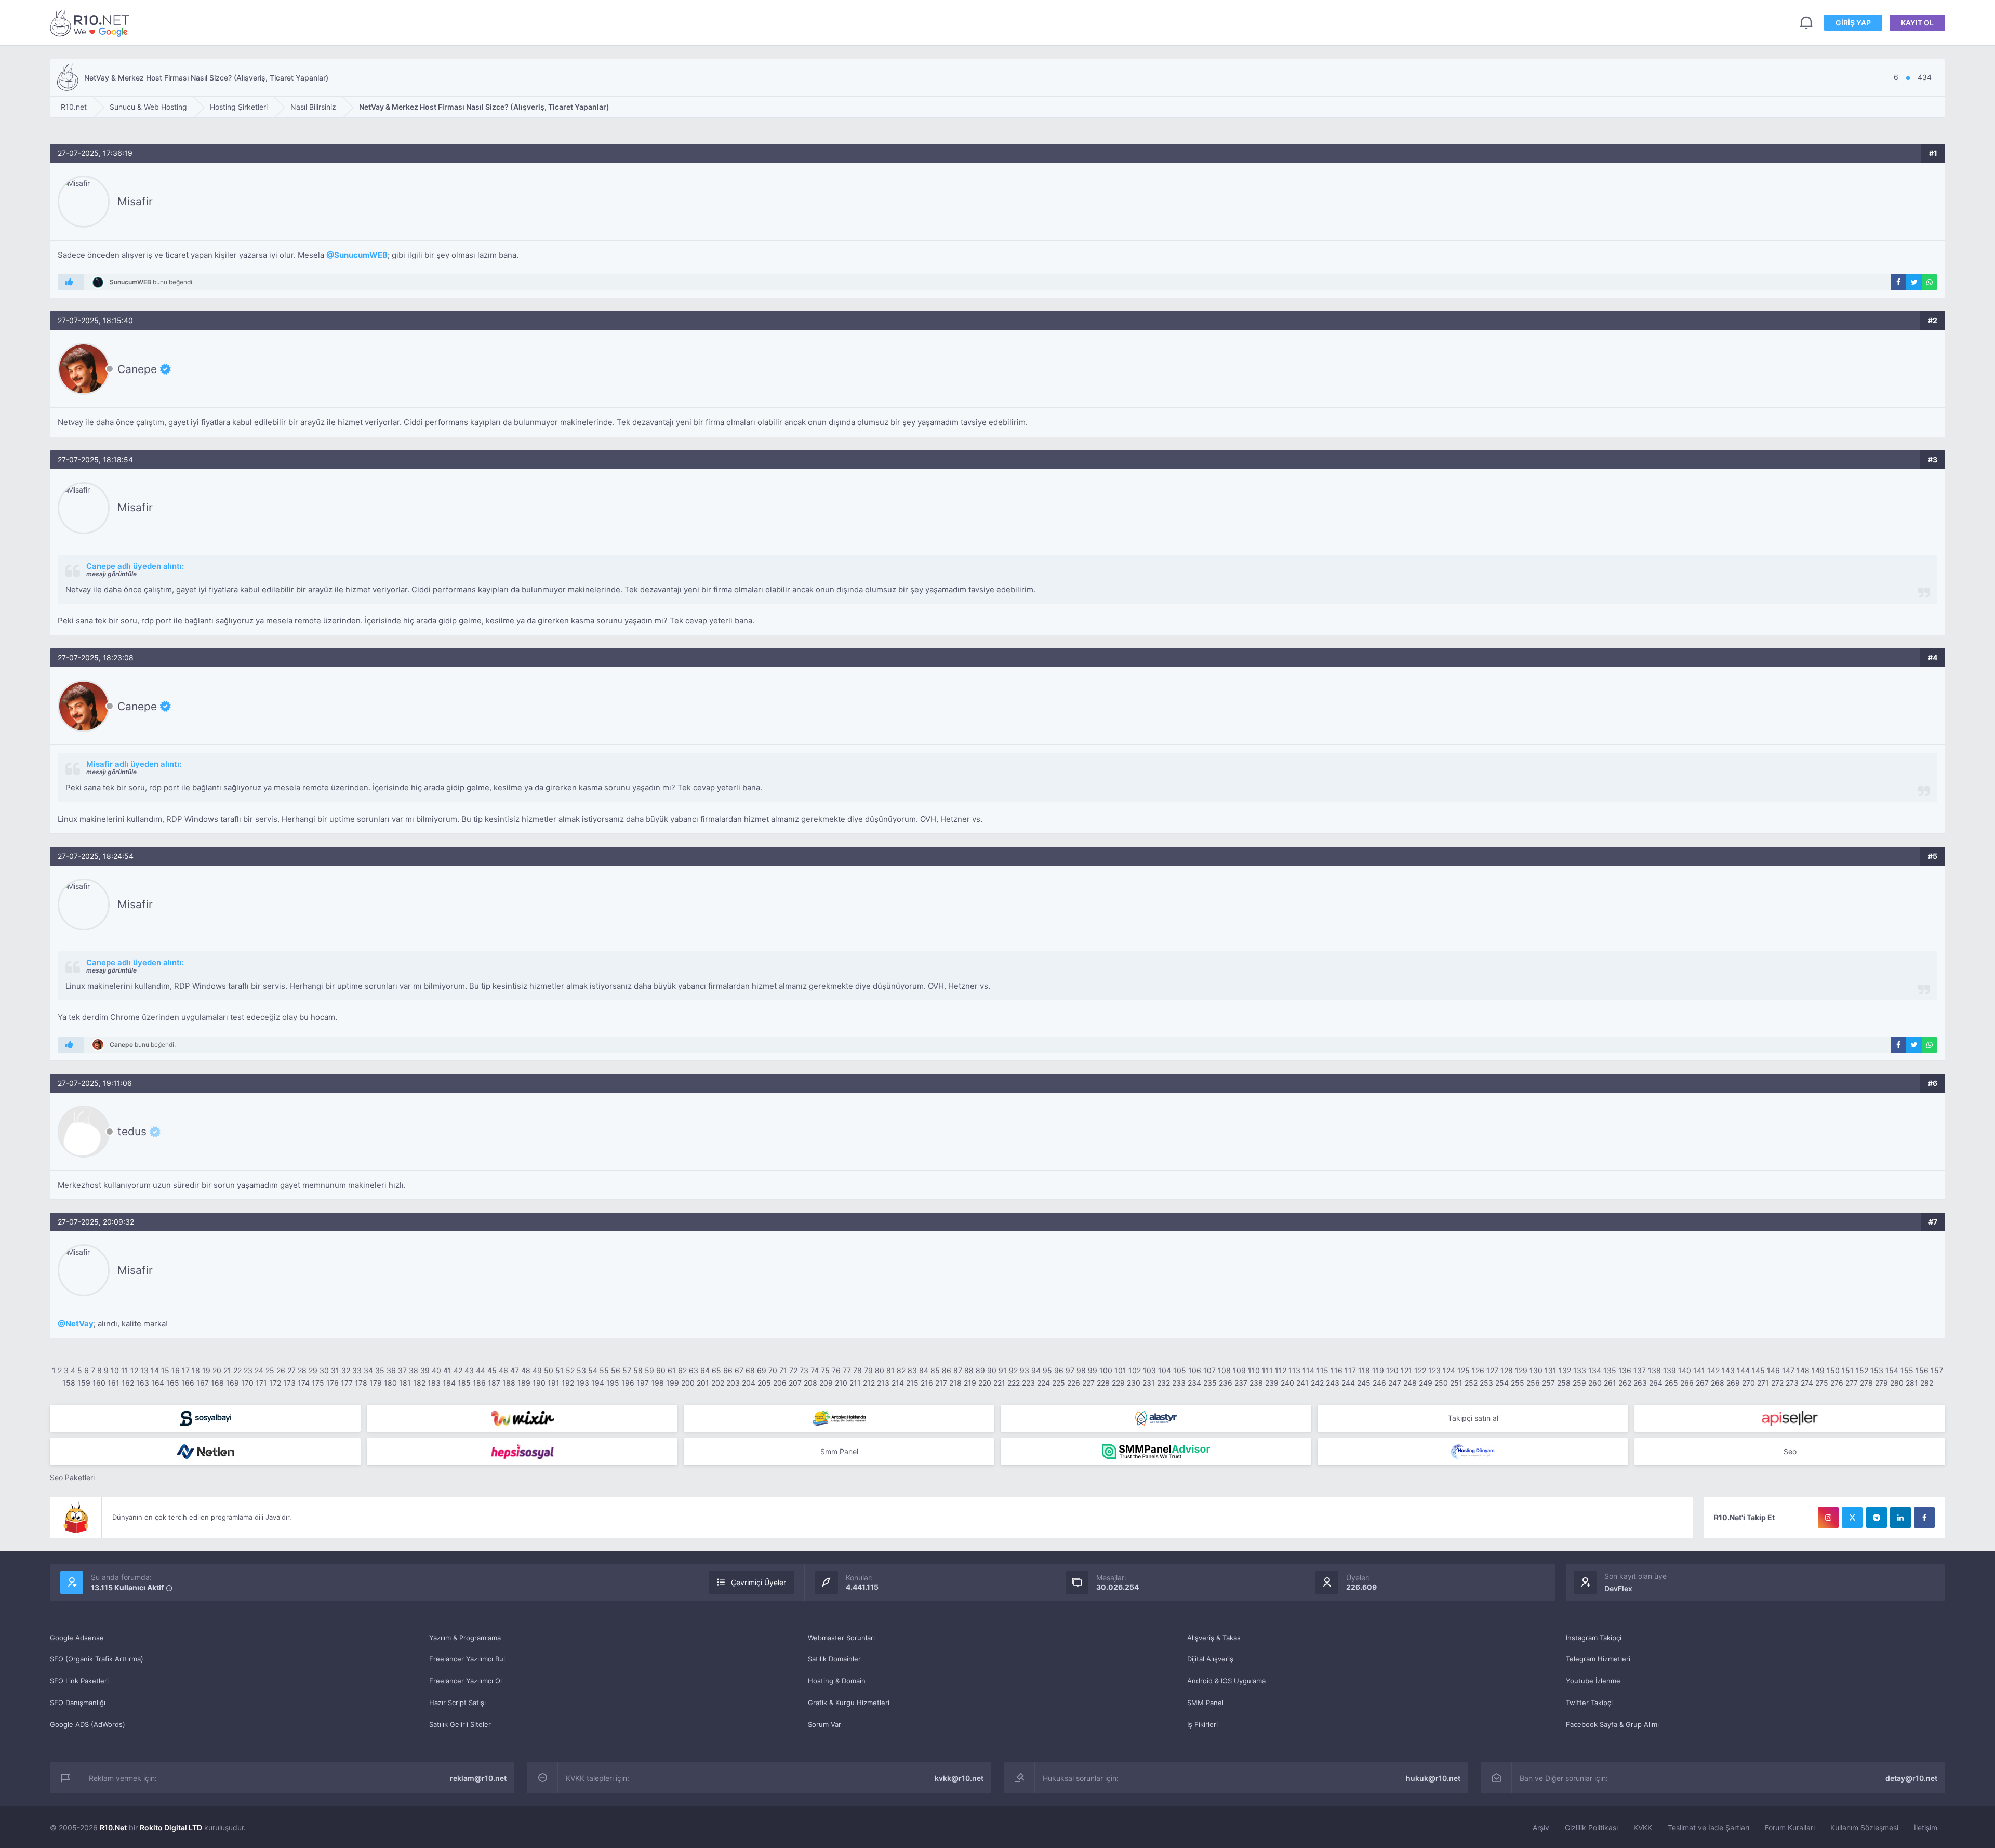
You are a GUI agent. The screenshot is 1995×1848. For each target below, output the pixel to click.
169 (232, 1383)
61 (672, 1370)
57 (627, 1370)
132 (1565, 1370)
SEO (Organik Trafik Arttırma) (97, 1659)
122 (1420, 1370)
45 (492, 1370)
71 (783, 1370)
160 (99, 1383)
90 (992, 1370)
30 (324, 1370)
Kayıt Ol (1917, 23)
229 (1118, 1383)
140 (1685, 1370)
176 (332, 1383)
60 (661, 1370)
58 (638, 1370)
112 (1281, 1370)
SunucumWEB (361, 255)
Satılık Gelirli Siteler (460, 1724)
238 (1256, 1383)
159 (84, 1383)
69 (762, 1370)
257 (1548, 1383)
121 (1406, 1370)
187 (494, 1383)
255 (1518, 1383)
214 (898, 1383)
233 (1179, 1383)
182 (419, 1383)
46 (503, 1370)
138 (1654, 1370)
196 (628, 1383)
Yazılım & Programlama (465, 1638)
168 (217, 1383)
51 (560, 1370)
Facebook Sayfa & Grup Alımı (1612, 1724)
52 (570, 1370)
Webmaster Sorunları (841, 1638)
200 (688, 1383)
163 (143, 1383)
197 (643, 1383)
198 (657, 1383)
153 (1877, 1370)
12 (134, 1370)
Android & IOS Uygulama (1226, 1681)
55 (604, 1370)
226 (1074, 1383)
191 (554, 1383)
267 (1702, 1383)
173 (289, 1383)
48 (526, 1370)
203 (733, 1383)
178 (361, 1383)
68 (750, 1370)
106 (1195, 1370)
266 (1687, 1383)
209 (826, 1383)
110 (1254, 1370)
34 (368, 1370)
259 (1579, 1383)
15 (165, 1370)
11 (125, 1370)
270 (1748, 1383)
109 (1239, 1370)
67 (739, 1370)
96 (1059, 1370)
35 (380, 1370)
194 (598, 1383)
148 (1803, 1370)
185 (464, 1383)
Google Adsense (77, 1638)
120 (1392, 1370)
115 (1322, 1370)
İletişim (1926, 1827)
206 (780, 1383)
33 (357, 1370)
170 (247, 1383)
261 (1610, 1383)
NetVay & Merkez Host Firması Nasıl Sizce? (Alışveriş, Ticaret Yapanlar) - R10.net (91, 23)
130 (1536, 1370)
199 (673, 1383)
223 (1028, 1383)
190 (539, 1383)
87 (958, 1370)
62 (682, 1370)
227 (1088, 1383)
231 (1149, 1383)
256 (1533, 1383)
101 (1120, 1370)
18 (196, 1370)
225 (1059, 1383)
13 (144, 1370)
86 (947, 1370)
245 (1364, 1383)
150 (1833, 1370)
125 (1464, 1370)
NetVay (79, 1324)
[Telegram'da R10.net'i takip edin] (1877, 1518)
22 (237, 1370)
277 (1852, 1383)
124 (1449, 1370)
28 (302, 1370)
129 (1521, 1370)
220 (985, 1383)
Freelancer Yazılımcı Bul (467, 1659)
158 (69, 1383)
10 (115, 1370)
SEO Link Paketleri (79, 1681)
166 (188, 1383)
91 (1003, 1370)
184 (449, 1383)
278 (1866, 1383)
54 (593, 1370)
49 (537, 1370)
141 (1699, 1370)
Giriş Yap (1853, 23)
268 (1718, 1383)
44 (481, 1370)
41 (447, 1370)
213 (883, 1383)
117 (1350, 1370)
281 (1912, 1383)
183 (434, 1383)
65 (716, 1370)
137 (1640, 1370)
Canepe (137, 369)
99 (1093, 1370)
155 (1907, 1370)
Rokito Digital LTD (171, 1827)
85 (935, 1370)
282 (1927, 1383)
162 (128, 1383)
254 (1502, 1383)
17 (186, 1370)
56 (616, 1370)
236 (1226, 1383)
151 (1848, 1370)
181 (405, 1383)
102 (1135, 1370)
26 (281, 1370)
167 (203, 1383)
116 (1336, 1370)
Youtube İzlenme (1593, 1681)
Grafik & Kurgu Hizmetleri (849, 1703)
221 (999, 1383)
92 (1013, 1370)
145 (1758, 1370)
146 (1773, 1370)
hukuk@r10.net (1433, 1778)
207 (795, 1383)
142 (1713, 1370)
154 (1892, 1370)
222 (1014, 1383)
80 (880, 1370)
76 (836, 1370)
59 (649, 1370)
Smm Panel (839, 1451)
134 (1595, 1370)
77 (847, 1370)
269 (1733, 1383)
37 (402, 1370)
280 (1897, 1383)
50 (549, 1370)
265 (1671, 1383)
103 (1149, 1370)
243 (1333, 1383)
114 (1308, 1370)
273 (1792, 1383)
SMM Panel (1205, 1703)
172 (275, 1383)
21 (227, 1370)
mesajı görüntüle (111, 574)
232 (1163, 1383)
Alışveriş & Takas (1214, 1638)
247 (1395, 1383)
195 (613, 1383)
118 (1364, 1370)
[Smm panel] (1156, 1452)
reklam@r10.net (478, 1778)
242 (1317, 1383)
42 (458, 1370)
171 (261, 1383)
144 (1743, 1370)
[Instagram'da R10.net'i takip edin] (1828, 1518)
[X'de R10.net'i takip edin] (1852, 1518)
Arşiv (1541, 1827)
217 (941, 1383)
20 (217, 1370)
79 (868, 1370)
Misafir (135, 201)
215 (912, 1383)
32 (346, 1370)
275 (1822, 1383)
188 (509, 1383)
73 (804, 1370)
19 (206, 1370)
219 (970, 1383)
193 (583, 1383)
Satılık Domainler (834, 1659)
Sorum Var (824, 1724)
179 (376, 1383)
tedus (132, 1132)
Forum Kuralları (1790, 1827)
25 (270, 1370)
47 (515, 1370)
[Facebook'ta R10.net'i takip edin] (1924, 1518)
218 (955, 1383)
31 (335, 1370)
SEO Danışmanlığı (78, 1703)
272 (1777, 1383)
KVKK (1643, 1827)
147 (1788, 1370)
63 (694, 1370)
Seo (1790, 1451)
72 (793, 1370)
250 (1441, 1383)
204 (749, 1383)
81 (890, 1370)
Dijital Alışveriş (1210, 1659)
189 (524, 1383)
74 (815, 1370)
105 (1180, 1370)
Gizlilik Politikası (1591, 1827)
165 (173, 1383)
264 (1656, 1383)
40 (436, 1370)
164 (158, 1383)
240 (1287, 1383)
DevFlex (1618, 1588)
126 (1478, 1370)
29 (313, 1370)
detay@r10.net (1911, 1778)
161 (114, 1383)
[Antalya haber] (839, 1418)
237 (1241, 1383)
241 (1302, 1383)
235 (1210, 1383)
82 (901, 1370)
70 (773, 1370)
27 (291, 1370)
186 (479, 1383)
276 (1837, 1383)
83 (912, 1370)
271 (1763, 1383)
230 (1134, 1383)
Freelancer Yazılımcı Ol (465, 1681)
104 (1165, 1370)
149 (1818, 1370)
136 (1625, 1370)
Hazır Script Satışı (457, 1703)
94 (1036, 1370)
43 (469, 1370)
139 (1670, 1370)
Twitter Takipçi (1589, 1703)
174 (304, 1383)
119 (1378, 1370)
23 (248, 1370)
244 (1348, 1383)
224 (1043, 1383)
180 (390, 1383)
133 (1580, 1370)
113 (1294, 1370)
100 (1106, 1370)
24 (259, 1370)
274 (1807, 1383)
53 (581, 1370)
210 (841, 1383)
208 (810, 1383)
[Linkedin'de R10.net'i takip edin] (1900, 1518)
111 (1267, 1370)
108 (1224, 1370)
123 (1434, 1370)
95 (1047, 1370)
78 (857, 1370)
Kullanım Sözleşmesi (1864, 1827)
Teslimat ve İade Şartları (1708, 1827)
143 (1728, 1370)
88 (969, 1370)
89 (980, 1370)
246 (1379, 1383)
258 (1564, 1383)
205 (764, 1383)
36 (391, 1370)
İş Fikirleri (1202, 1724)
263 (1640, 1383)
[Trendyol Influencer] (522, 1418)
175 (318, 1383)
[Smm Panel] (205, 1418)
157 (1937, 1370)
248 (1410, 1383)
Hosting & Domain (837, 1681)
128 (1507, 1370)
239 (1272, 1383)
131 (1551, 1370)
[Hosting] (1156, 1418)
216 (927, 1383)
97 (1070, 1370)
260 (1595, 1383)
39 (425, 1370)
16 (176, 1370)
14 (155, 1370)
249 (1426, 1383)
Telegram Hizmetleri (1598, 1659)
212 (869, 1383)
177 (347, 1383)
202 (718, 1383)
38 (414, 1370)
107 (1209, 1370)
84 (924, 1370)
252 (1471, 1383)
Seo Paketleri (72, 1477)
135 (1610, 1370)
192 (568, 1383)
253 (1486, 1383)
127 (1492, 1370)
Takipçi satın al (1473, 1418)
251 (1456, 1383)
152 (1862, 1370)
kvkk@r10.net (959, 1778)
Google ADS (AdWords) (88, 1724)
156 (1922, 1370)
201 (703, 1383)
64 (705, 1370)
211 (855, 1383)
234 (1194, 1383)
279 (1881, 1383)
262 (1625, 1383)
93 (1025, 1370)
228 (1103, 1383)
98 (1081, 1370)
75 (825, 1370)
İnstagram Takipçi (1594, 1638)
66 (728, 1370)
